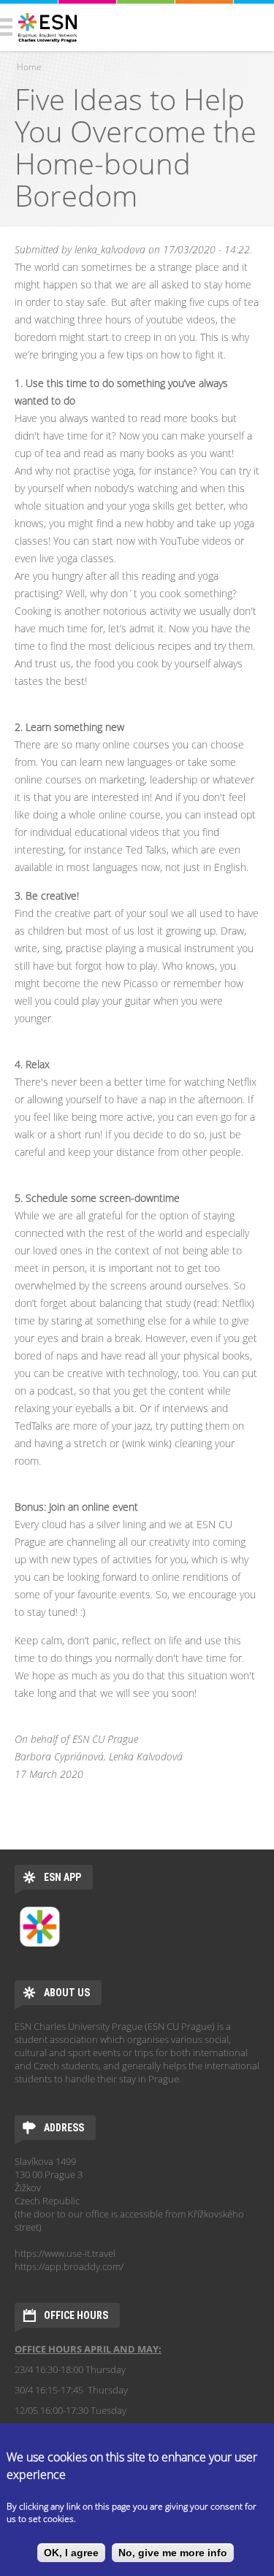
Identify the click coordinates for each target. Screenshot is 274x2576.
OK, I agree (71, 2553)
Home (29, 67)
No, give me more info (173, 2553)
